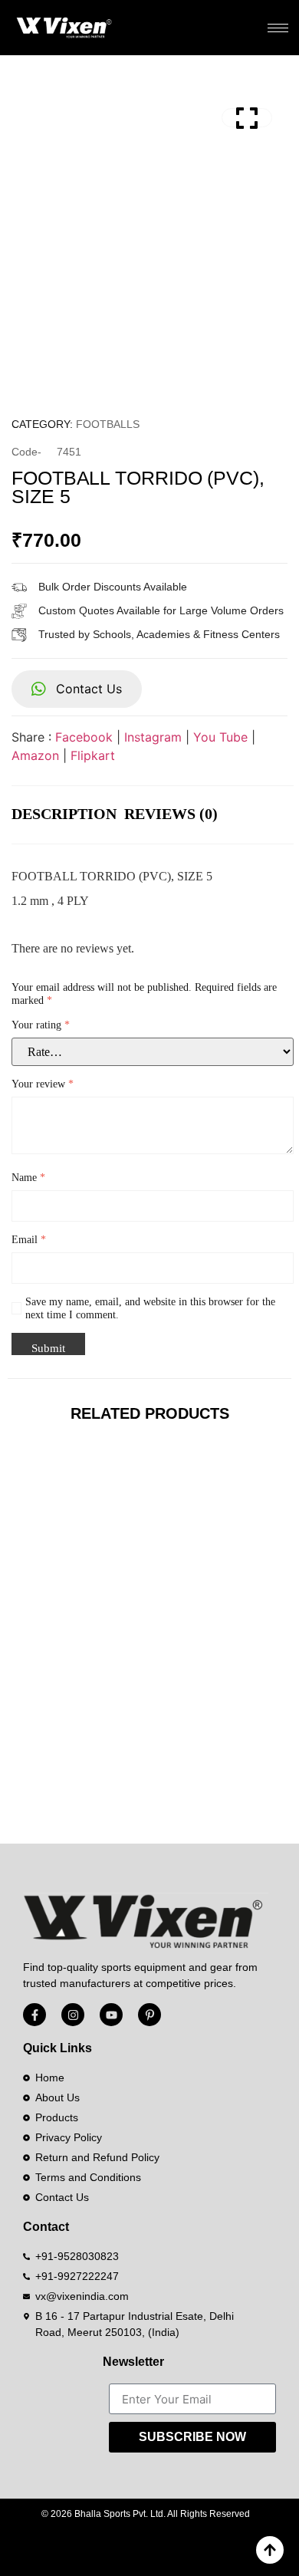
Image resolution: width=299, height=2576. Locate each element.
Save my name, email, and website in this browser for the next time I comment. (150, 1308)
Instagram (153, 737)
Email (29, 1240)
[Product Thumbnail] (247, 118)
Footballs (108, 424)
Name (28, 1178)
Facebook (84, 737)
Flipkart (93, 755)
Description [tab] (64, 814)
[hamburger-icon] (278, 28)
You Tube (220, 737)
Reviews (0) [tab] (171, 814)
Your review (43, 1084)
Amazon (35, 755)
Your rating (41, 1025)
